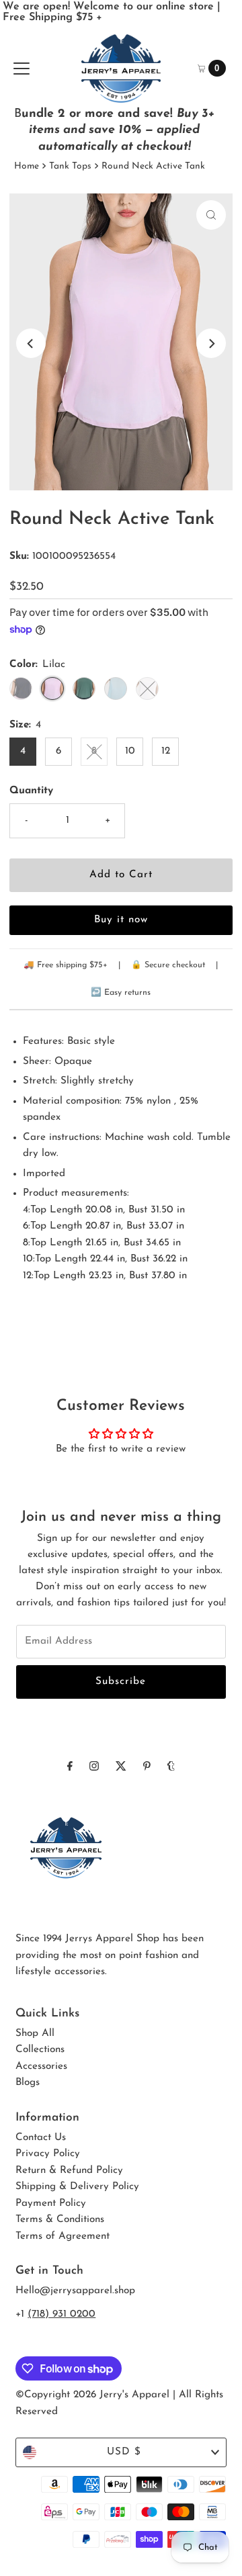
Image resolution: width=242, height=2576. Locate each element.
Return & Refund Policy (69, 2171)
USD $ (124, 2452)
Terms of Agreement (63, 2236)
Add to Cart (121, 875)
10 (130, 751)
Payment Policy (51, 2204)
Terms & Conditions (60, 2220)
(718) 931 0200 (62, 2314)
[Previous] (31, 343)
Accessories (41, 2067)
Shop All (35, 2034)
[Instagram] (94, 1767)
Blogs (28, 2083)
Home (27, 166)
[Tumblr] (171, 1767)
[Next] (211, 343)
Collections (40, 2050)
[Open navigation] (22, 69)
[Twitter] (121, 1767)
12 (166, 751)
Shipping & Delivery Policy (77, 2187)
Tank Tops (70, 166)
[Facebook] (70, 1767)
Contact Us (41, 2138)
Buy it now (121, 920)
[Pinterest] (147, 1767)
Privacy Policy (48, 2154)
